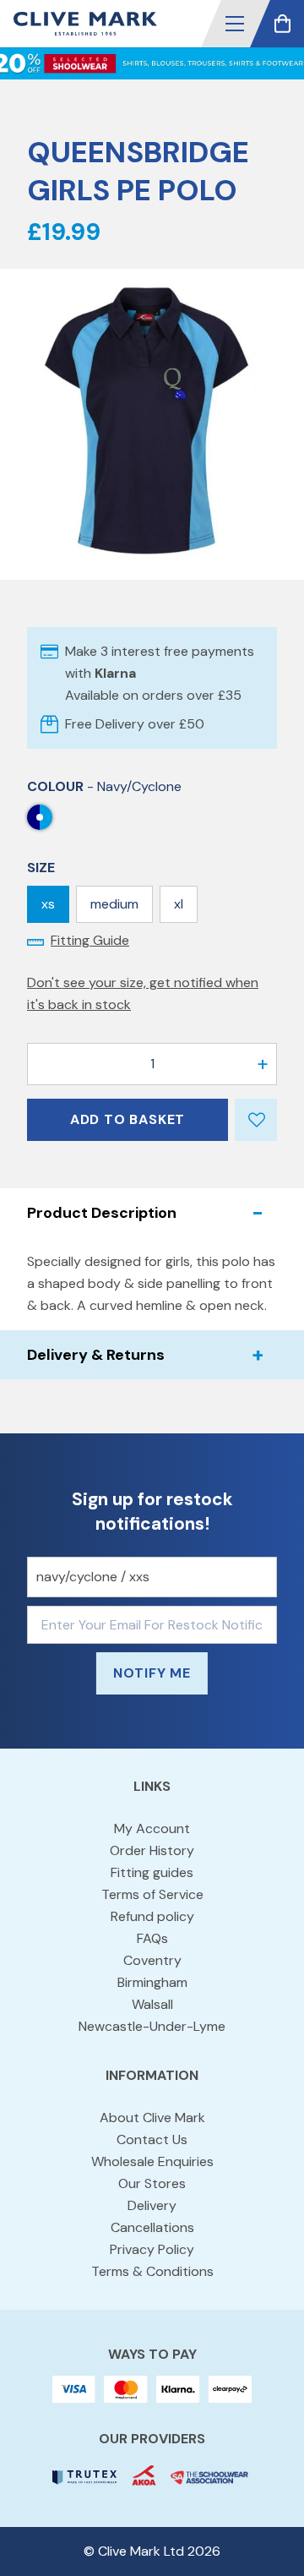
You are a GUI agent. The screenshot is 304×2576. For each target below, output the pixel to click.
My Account (152, 1828)
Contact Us (152, 2139)
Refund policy (152, 1916)
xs (48, 904)
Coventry (152, 1960)
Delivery (152, 2205)
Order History (152, 1850)
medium (114, 904)
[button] (235, 24)
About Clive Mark (152, 2118)
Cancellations (152, 2227)
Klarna (115, 673)
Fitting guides (152, 1872)
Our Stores (152, 2183)
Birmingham (152, 1982)
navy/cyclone (40, 817)
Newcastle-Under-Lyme (152, 2026)
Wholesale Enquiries (152, 2161)
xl (179, 904)
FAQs (152, 1938)
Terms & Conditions (152, 2271)
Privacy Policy (152, 2249)
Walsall (152, 2004)
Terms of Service (152, 1894)
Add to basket (128, 1119)
